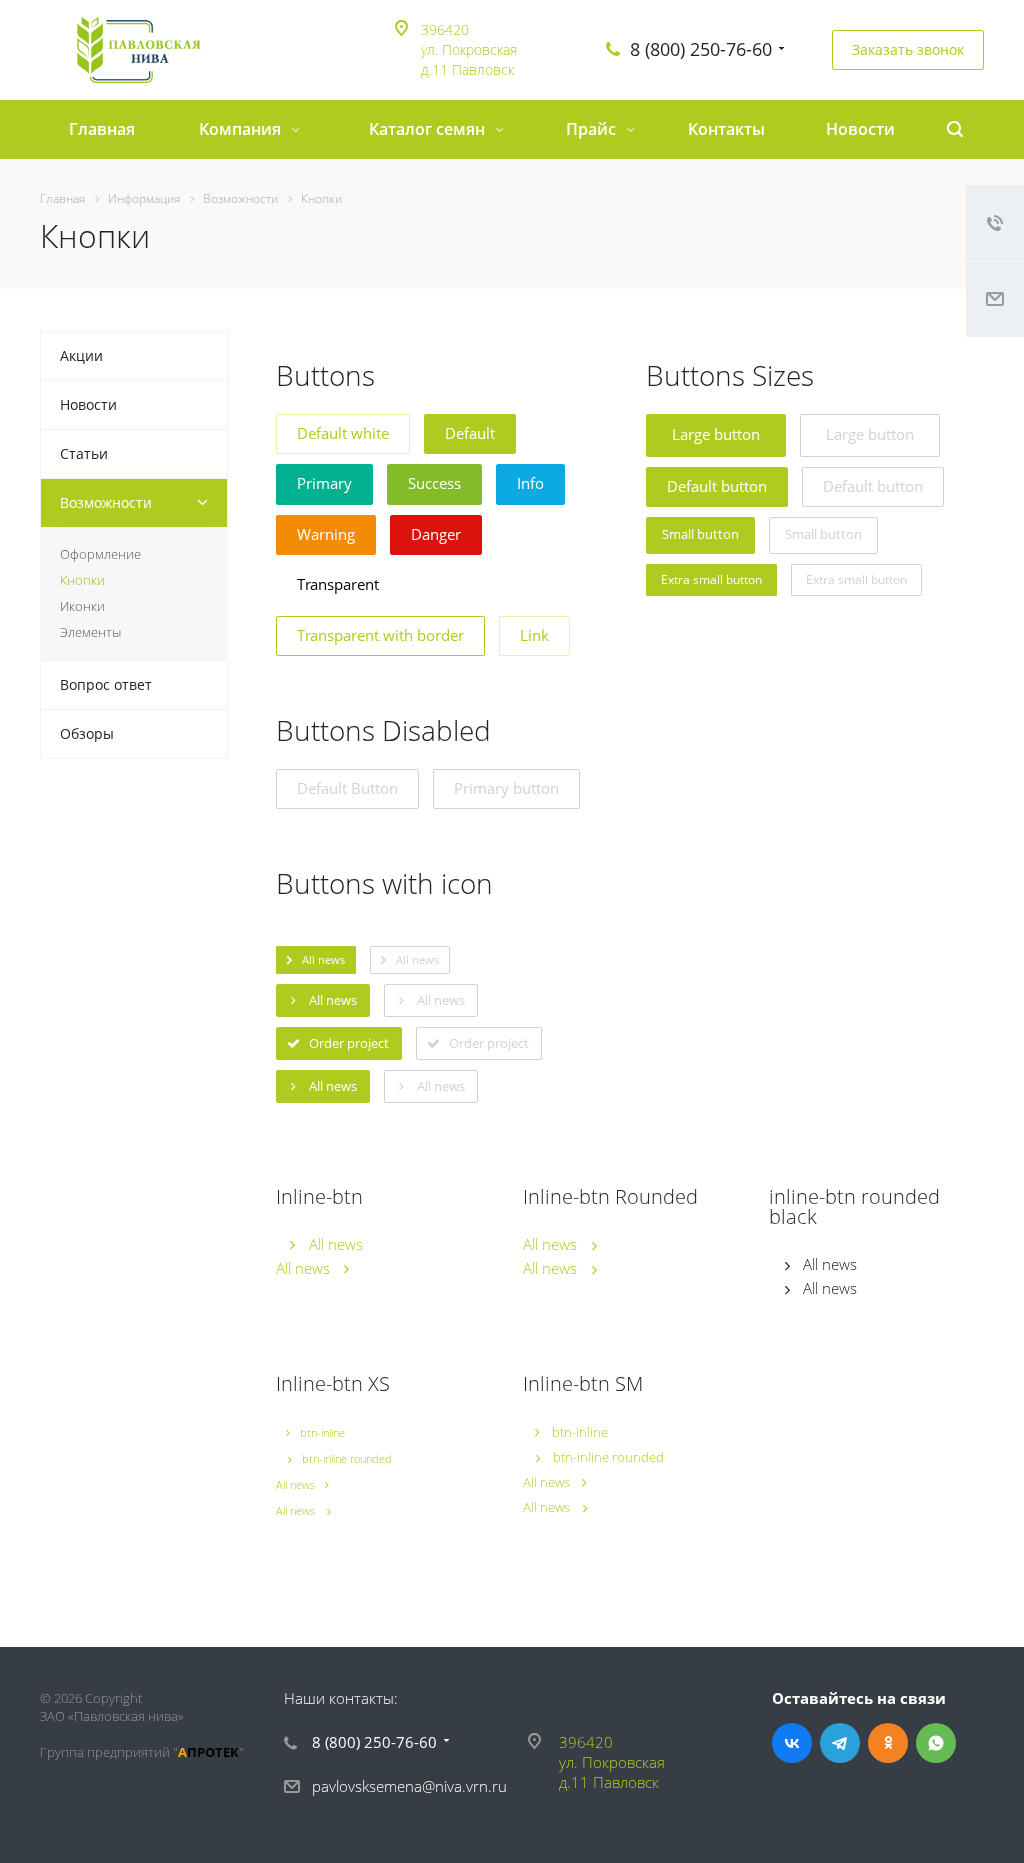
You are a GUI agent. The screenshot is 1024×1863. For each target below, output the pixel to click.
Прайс (593, 129)
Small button (700, 534)
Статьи (84, 453)
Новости (860, 129)
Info (530, 483)
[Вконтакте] (792, 1743)
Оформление (100, 554)
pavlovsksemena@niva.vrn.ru (409, 1786)
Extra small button (711, 579)
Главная (102, 129)
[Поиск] (955, 129)
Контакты (726, 129)
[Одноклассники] (888, 1743)
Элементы (90, 632)
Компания (242, 129)
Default (470, 433)
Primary (324, 483)
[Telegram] (840, 1743)
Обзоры (87, 733)
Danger (436, 534)
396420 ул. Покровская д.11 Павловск (469, 49)
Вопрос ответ (106, 684)
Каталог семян (429, 129)
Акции (81, 355)
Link (534, 635)
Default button (717, 486)
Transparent (338, 584)
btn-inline (322, 1432)
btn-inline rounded (347, 1458)
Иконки (82, 606)
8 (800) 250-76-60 (701, 49)
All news (336, 1244)
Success (434, 483)
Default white (343, 433)
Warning (326, 534)
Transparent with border (380, 635)
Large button (716, 434)
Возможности (106, 502)
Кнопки (82, 580)
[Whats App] (936, 1743)
